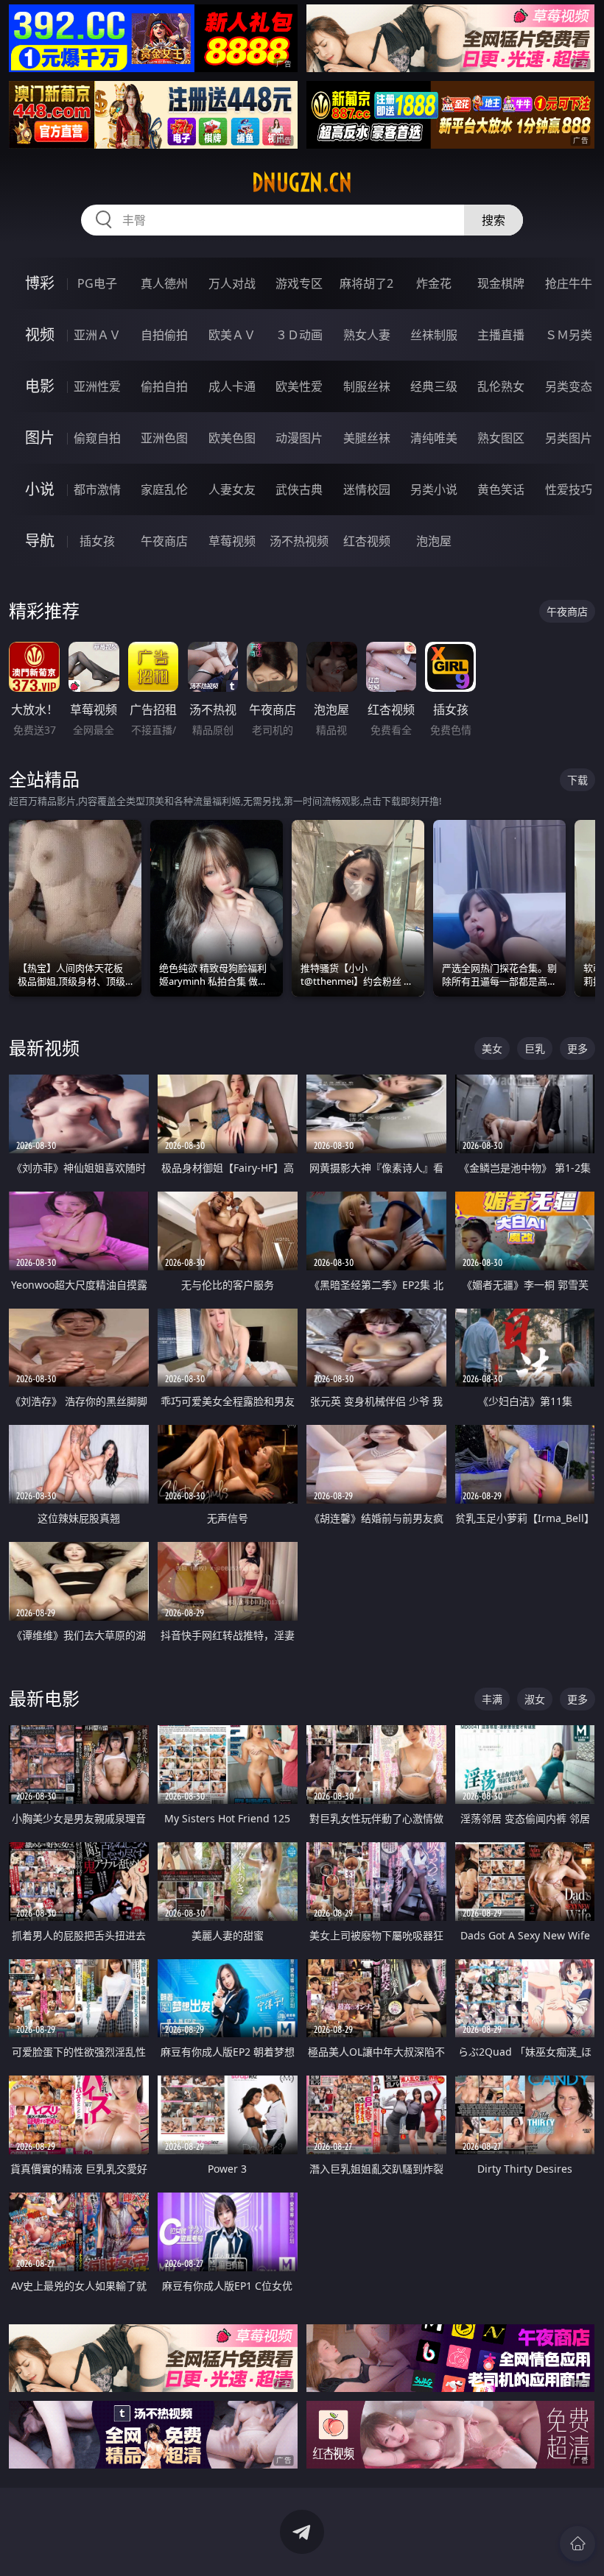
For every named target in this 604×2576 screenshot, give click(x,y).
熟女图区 (501, 438)
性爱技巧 (569, 489)
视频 (40, 335)
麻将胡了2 (366, 283)
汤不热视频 (299, 541)
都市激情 (97, 489)
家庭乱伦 (164, 489)
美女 (492, 1048)
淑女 (535, 1699)
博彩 (40, 283)
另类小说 (434, 489)
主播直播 (501, 335)
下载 (577, 780)
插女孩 (97, 541)
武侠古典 (299, 489)
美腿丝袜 (367, 438)
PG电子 (97, 283)
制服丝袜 (367, 386)
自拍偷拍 (164, 335)
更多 (577, 1048)
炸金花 (434, 283)
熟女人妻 (367, 335)
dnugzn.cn (302, 183)
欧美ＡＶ (232, 335)
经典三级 (434, 386)
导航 (40, 541)
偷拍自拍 (164, 386)
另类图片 (569, 438)
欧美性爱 (299, 386)
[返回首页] (577, 2544)
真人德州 (164, 283)
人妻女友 (232, 489)
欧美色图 (232, 438)
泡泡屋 (434, 541)
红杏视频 (367, 541)
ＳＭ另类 (569, 335)
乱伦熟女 (501, 386)
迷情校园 (367, 489)
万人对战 (232, 283)
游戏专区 (299, 283)
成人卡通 (232, 386)
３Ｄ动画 (299, 335)
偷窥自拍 (97, 438)
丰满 (492, 1699)
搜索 (494, 220)
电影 (40, 386)
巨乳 (535, 1048)
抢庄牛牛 (569, 283)
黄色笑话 (501, 489)
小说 (40, 489)
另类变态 (569, 386)
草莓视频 (232, 541)
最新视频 (44, 1048)
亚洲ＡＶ (97, 335)
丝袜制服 (434, 335)
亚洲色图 (164, 438)
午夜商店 (164, 541)
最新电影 (44, 1698)
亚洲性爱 (97, 386)
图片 (40, 438)
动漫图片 (299, 438)
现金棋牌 (501, 283)
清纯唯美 (434, 438)
